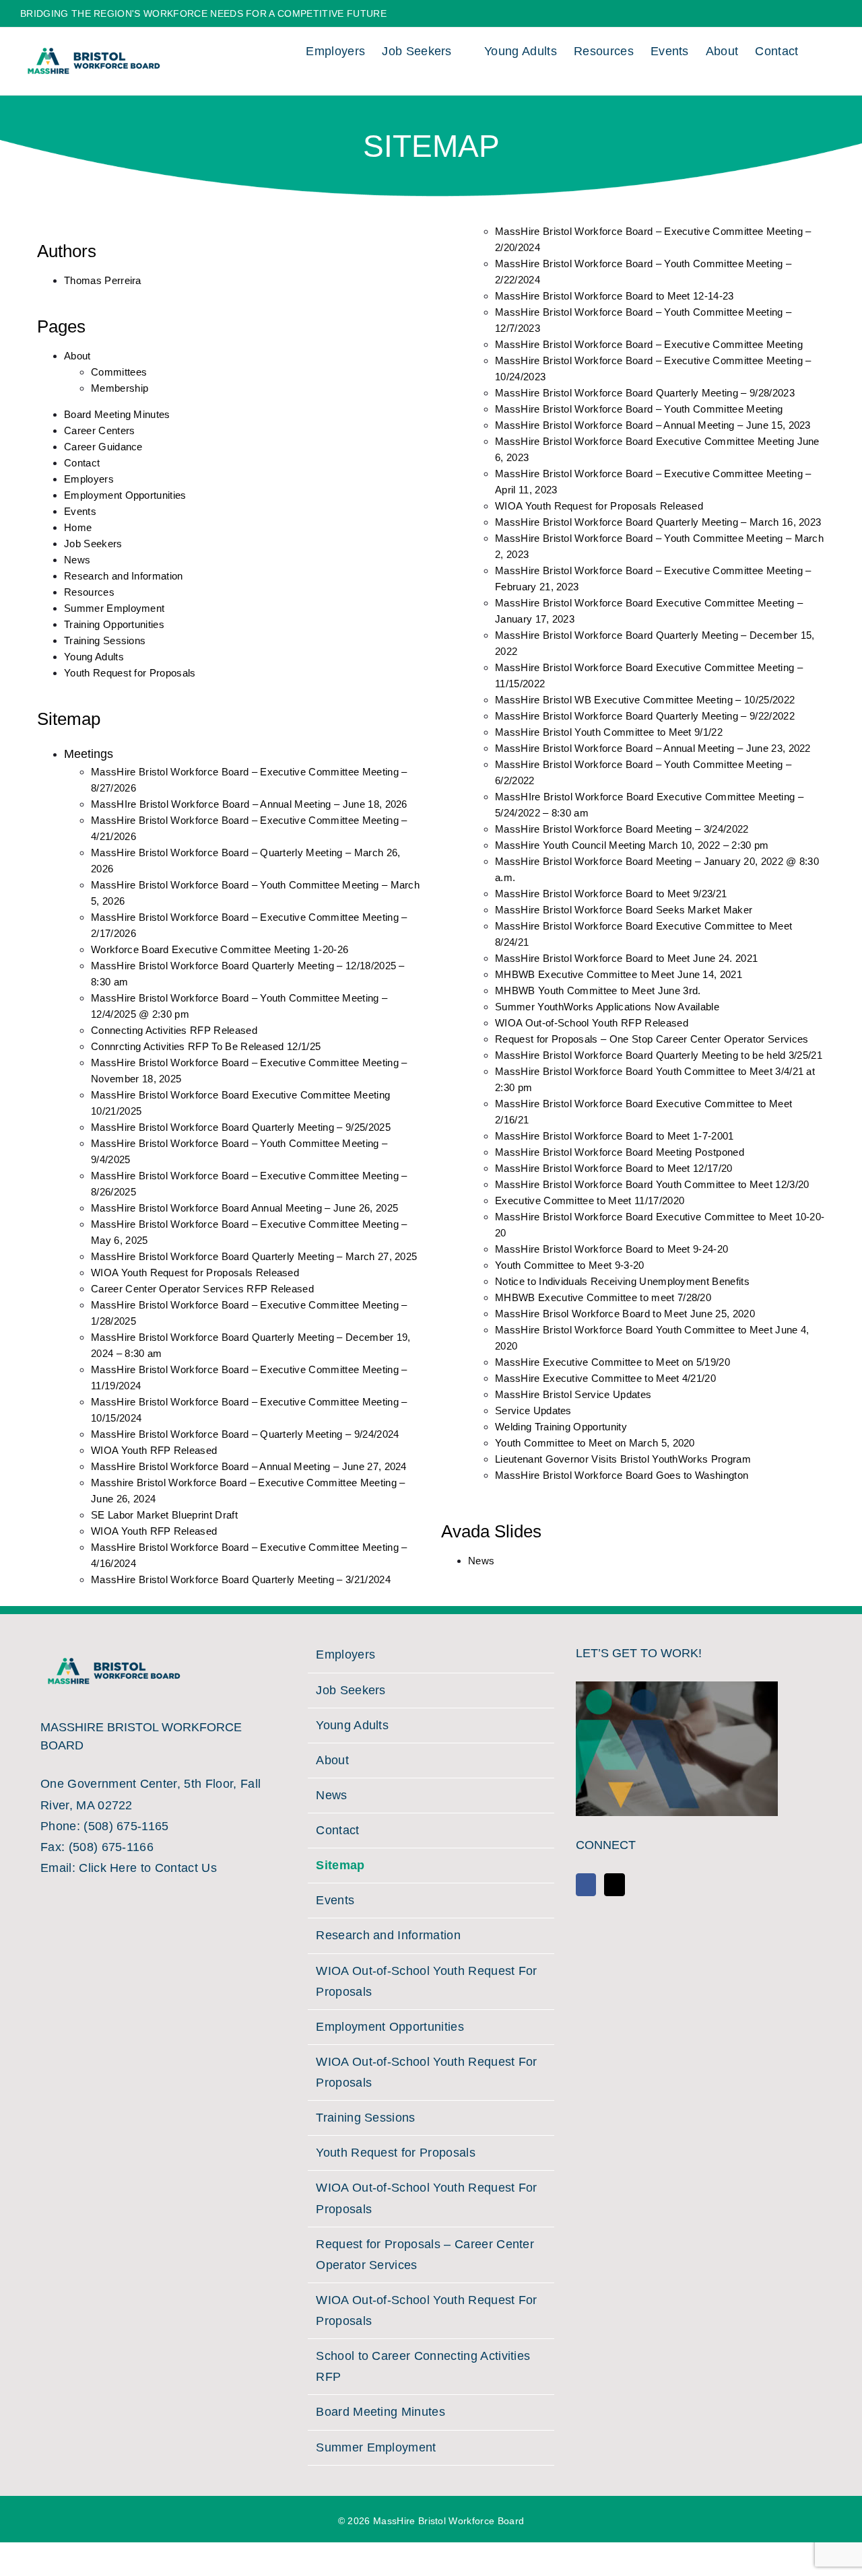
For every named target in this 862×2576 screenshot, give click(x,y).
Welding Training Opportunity (561, 1427)
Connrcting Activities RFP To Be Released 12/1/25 (206, 1046)
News (77, 560)
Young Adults (94, 657)
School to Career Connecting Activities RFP (423, 2366)
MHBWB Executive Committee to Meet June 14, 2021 (619, 974)
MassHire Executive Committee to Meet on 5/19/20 (612, 1362)
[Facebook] (586, 1885)
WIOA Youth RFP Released (154, 1450)
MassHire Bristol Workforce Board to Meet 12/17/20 (614, 1168)
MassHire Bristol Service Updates (573, 1394)
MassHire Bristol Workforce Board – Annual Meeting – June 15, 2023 (653, 425)
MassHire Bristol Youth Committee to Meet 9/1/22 (609, 732)
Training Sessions (105, 640)
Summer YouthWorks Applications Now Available (607, 1007)
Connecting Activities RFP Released (174, 1030)
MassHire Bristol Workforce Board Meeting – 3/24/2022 (622, 829)
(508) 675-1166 (111, 1847)
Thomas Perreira (103, 280)
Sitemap (340, 1865)
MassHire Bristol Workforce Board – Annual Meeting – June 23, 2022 (653, 748)
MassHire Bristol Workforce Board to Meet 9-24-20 (611, 1249)
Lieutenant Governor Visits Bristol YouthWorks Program (623, 1459)
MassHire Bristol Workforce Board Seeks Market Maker (624, 910)
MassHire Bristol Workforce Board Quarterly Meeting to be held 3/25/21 (659, 1055)
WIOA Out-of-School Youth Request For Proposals (427, 1981)
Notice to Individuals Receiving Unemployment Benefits (622, 1281)
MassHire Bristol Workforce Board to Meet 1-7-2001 (615, 1136)
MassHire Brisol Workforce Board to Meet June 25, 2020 (625, 1314)
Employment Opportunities (125, 495)
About (77, 356)
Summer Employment (114, 608)
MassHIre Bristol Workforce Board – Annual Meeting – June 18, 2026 (249, 804)
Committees (119, 372)
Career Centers (99, 430)
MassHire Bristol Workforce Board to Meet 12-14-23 (615, 296)
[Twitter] (614, 1885)
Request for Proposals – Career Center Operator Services (425, 2255)
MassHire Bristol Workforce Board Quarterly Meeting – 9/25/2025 (241, 1127)
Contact (82, 463)
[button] (820, 49)
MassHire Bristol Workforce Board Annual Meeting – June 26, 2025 (244, 1208)
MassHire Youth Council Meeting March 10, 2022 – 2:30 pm (632, 845)
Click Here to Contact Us (148, 1868)
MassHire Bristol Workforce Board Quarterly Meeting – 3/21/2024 (241, 1579)
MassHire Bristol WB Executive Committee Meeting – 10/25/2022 (645, 700)
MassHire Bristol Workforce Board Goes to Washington (622, 1475)
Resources (89, 592)
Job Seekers (93, 544)
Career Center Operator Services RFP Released (202, 1289)
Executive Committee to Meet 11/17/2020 (590, 1200)
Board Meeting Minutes (117, 414)
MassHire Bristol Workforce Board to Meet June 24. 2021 (626, 958)
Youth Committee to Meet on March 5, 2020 (595, 1443)
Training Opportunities (114, 624)
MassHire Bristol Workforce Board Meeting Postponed (620, 1152)
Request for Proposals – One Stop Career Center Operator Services (652, 1039)
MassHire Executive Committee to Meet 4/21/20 (605, 1378)
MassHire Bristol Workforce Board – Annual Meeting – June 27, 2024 (249, 1466)
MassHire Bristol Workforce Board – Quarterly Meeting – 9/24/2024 (245, 1434)
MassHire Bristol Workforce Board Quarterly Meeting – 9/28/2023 (645, 393)
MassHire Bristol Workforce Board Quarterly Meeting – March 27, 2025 (254, 1256)
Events (80, 511)
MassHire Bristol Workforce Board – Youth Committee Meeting (639, 409)
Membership (120, 388)
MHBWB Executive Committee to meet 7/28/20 (603, 1297)
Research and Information (124, 576)
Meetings (89, 754)
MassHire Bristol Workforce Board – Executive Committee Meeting (649, 344)
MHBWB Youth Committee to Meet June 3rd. (598, 990)
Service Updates (533, 1411)
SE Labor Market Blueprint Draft (164, 1515)
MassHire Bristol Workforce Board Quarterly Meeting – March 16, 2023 (658, 522)
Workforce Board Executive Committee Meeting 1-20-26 (220, 949)
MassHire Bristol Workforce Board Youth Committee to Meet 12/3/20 (652, 1184)
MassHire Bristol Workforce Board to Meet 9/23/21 (611, 894)
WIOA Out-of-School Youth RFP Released (592, 1023)
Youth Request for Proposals (130, 673)
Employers (89, 479)
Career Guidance (103, 447)
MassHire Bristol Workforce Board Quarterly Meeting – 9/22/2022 (645, 716)
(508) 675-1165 (126, 1826)
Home (78, 527)
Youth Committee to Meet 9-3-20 (570, 1265)
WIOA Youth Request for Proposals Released (195, 1273)
